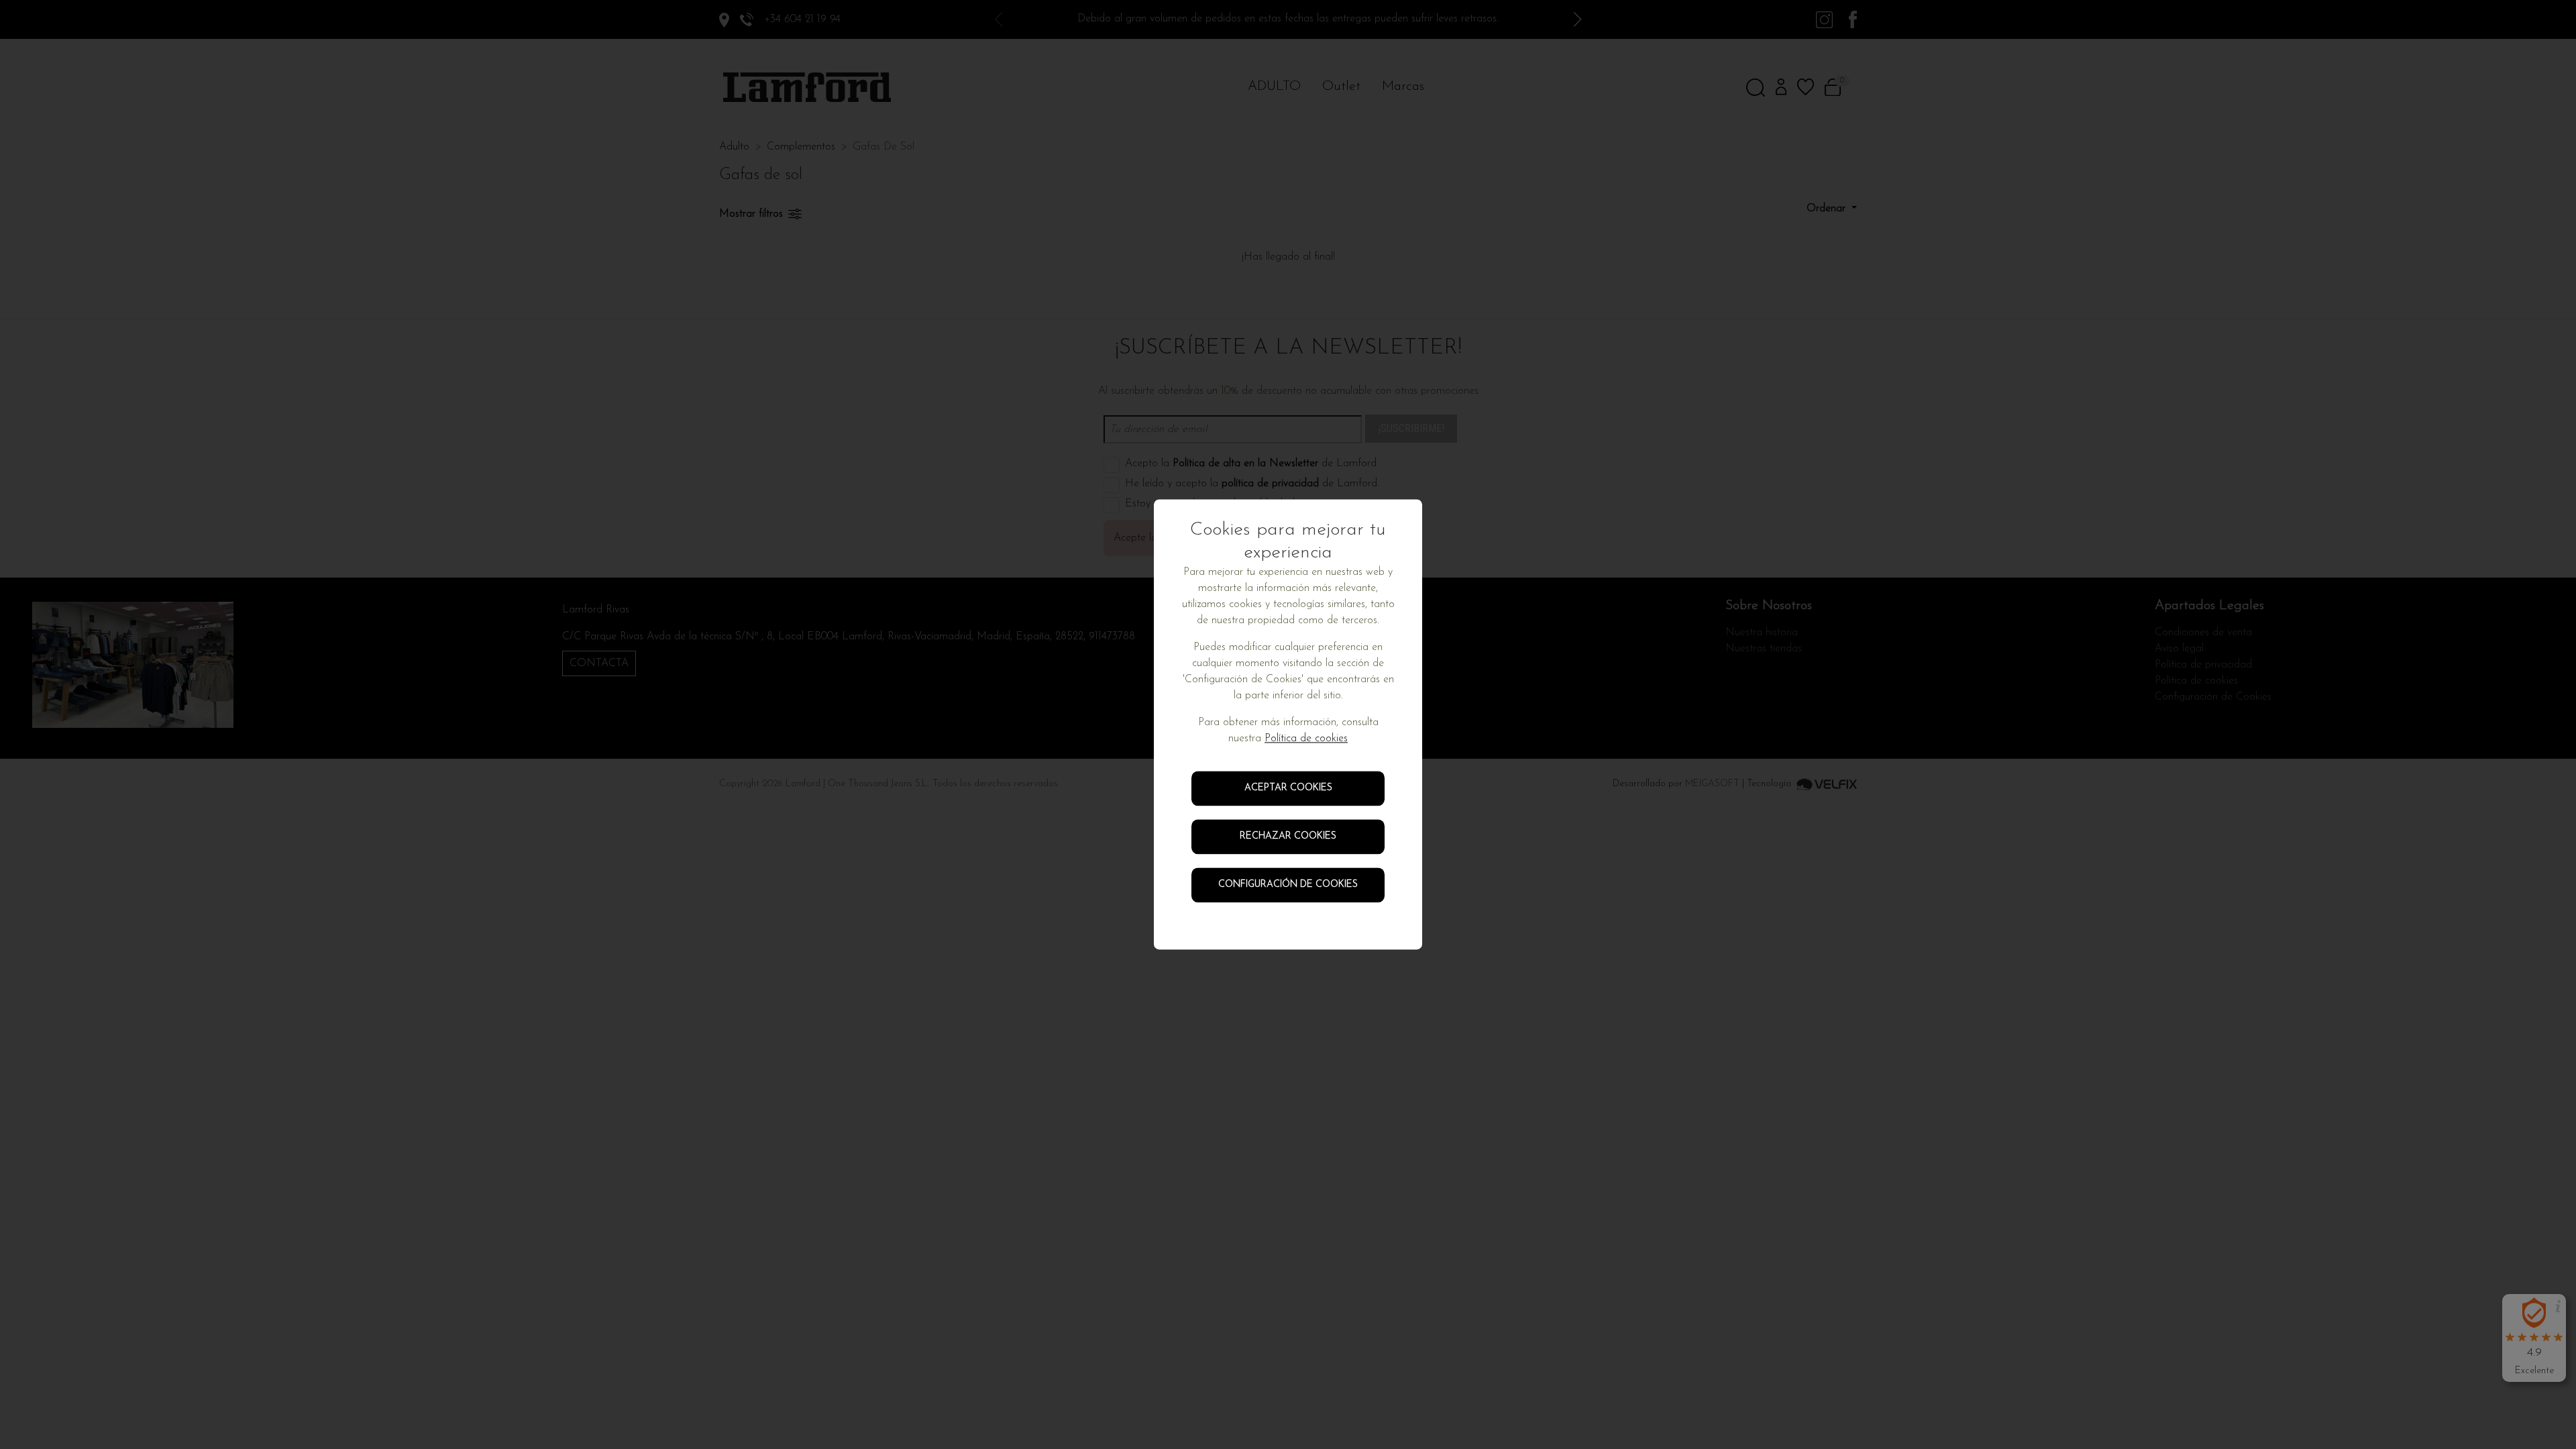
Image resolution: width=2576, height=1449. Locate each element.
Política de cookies (1306, 739)
